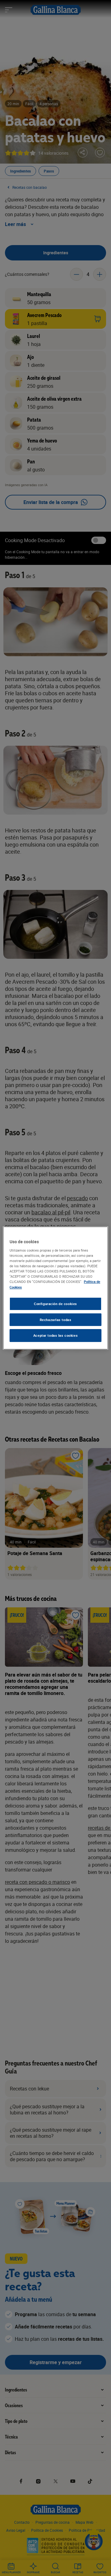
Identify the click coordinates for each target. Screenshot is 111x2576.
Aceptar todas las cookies (55, 1336)
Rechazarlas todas (56, 1320)
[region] (55, 1288)
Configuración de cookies (55, 1304)
